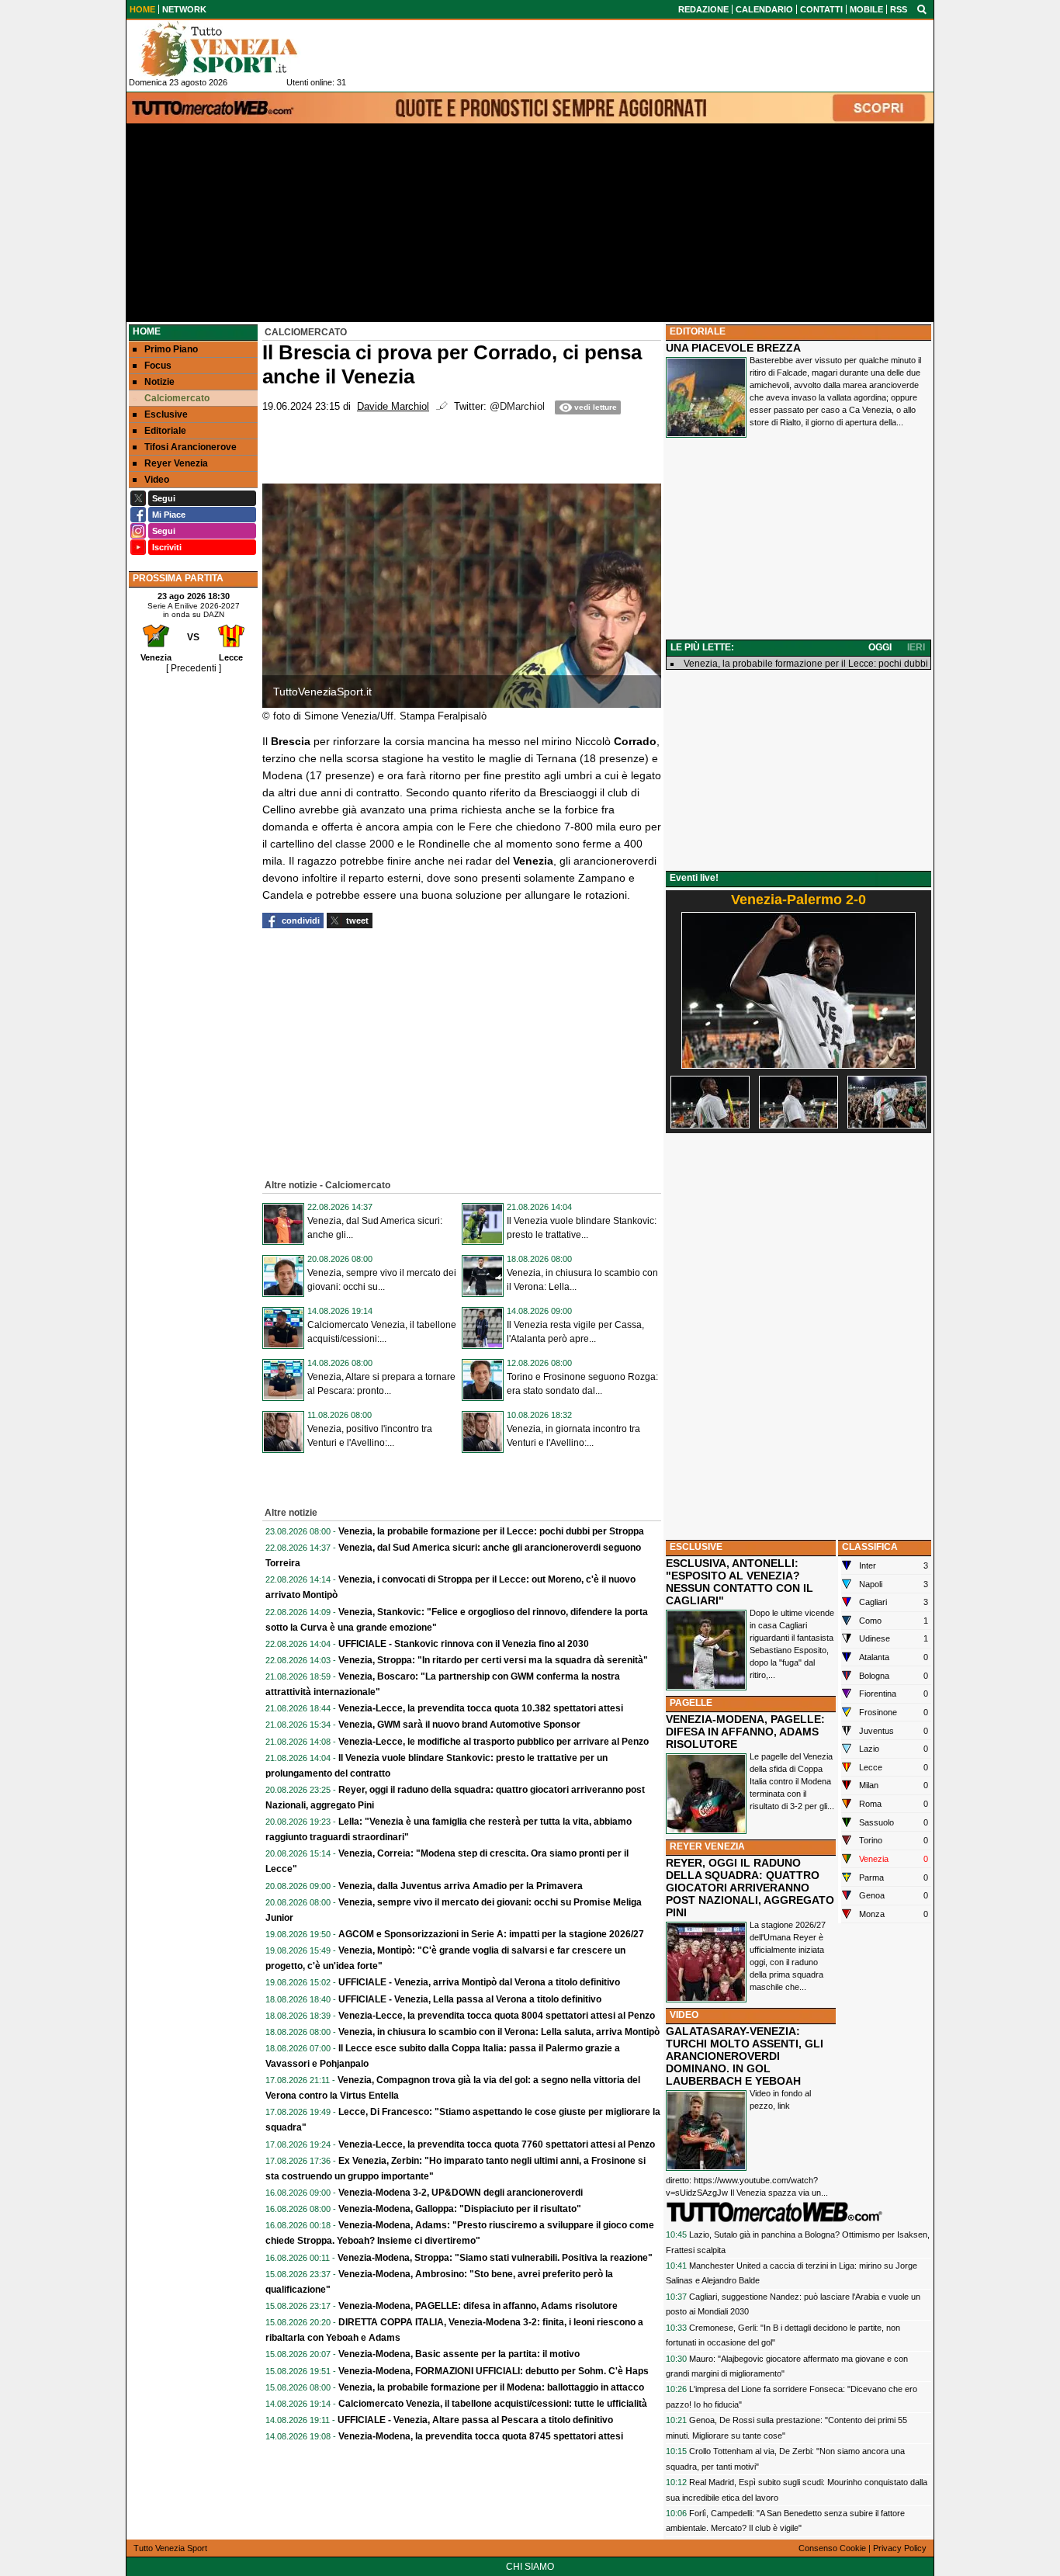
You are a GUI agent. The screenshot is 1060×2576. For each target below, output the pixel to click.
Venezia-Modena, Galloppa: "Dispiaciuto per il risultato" (460, 2209)
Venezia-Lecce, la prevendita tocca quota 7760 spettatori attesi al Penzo (497, 2144)
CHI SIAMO (530, 2567)
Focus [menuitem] (158, 366)
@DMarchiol (517, 407)
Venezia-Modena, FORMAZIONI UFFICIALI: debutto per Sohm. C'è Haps (494, 2371)
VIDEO (684, 2015)
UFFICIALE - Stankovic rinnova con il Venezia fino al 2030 (464, 1644)
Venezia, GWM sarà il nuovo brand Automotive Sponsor (459, 1725)
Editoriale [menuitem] (165, 431)
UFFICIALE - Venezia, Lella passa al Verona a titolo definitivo (470, 1999)
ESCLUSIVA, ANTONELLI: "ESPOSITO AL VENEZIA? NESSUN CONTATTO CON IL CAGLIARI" (740, 1582)
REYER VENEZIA (707, 1846)
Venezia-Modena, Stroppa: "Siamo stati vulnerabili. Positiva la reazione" (495, 2258)
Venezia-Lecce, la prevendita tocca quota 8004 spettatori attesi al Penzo (497, 2016)
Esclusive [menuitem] (166, 414)
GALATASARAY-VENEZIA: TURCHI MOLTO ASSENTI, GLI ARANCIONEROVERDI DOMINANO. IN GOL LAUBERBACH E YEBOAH (745, 2056)
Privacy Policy (900, 2548)
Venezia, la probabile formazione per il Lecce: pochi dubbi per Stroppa (491, 1531)
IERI (916, 647)
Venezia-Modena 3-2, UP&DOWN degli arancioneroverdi (461, 2193)
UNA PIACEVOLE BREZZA (733, 348)
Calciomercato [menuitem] (177, 398)
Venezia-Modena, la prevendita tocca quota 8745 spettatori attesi (481, 2436)
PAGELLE (691, 1703)
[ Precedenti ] (194, 668)
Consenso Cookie (832, 2548)
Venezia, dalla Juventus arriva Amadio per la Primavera (461, 1886)
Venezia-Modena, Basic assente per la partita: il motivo (459, 2354)
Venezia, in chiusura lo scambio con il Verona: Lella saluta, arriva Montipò (499, 2032)
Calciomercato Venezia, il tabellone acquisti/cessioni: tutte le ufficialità (493, 2404)
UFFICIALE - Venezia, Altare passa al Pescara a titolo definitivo (475, 2420)
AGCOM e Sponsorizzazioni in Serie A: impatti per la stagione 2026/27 (491, 1934)
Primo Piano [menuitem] (171, 349)
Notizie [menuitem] (159, 382)
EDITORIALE (698, 331)
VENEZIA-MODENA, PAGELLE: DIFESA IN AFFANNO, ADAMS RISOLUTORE (745, 1732)
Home (147, 331)
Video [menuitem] (157, 480)
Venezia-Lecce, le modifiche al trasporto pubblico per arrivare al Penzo (494, 1742)
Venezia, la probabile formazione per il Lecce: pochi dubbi (806, 664)
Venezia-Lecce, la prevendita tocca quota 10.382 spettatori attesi (481, 1708)
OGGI (880, 647)
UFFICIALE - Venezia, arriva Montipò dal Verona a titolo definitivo (479, 1982)
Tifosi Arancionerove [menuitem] (191, 447)
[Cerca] (922, 9)
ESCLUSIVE (696, 1547)
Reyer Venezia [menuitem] (176, 463)
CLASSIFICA (870, 1547)
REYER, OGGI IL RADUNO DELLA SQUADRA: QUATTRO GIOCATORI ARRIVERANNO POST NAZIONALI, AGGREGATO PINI (750, 1888)
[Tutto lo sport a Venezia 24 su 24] (231, 49)
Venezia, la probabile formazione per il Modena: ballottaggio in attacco (491, 2387)
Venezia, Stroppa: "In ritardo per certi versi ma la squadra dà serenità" (493, 1660)
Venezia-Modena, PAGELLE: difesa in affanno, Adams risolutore (478, 2306)
